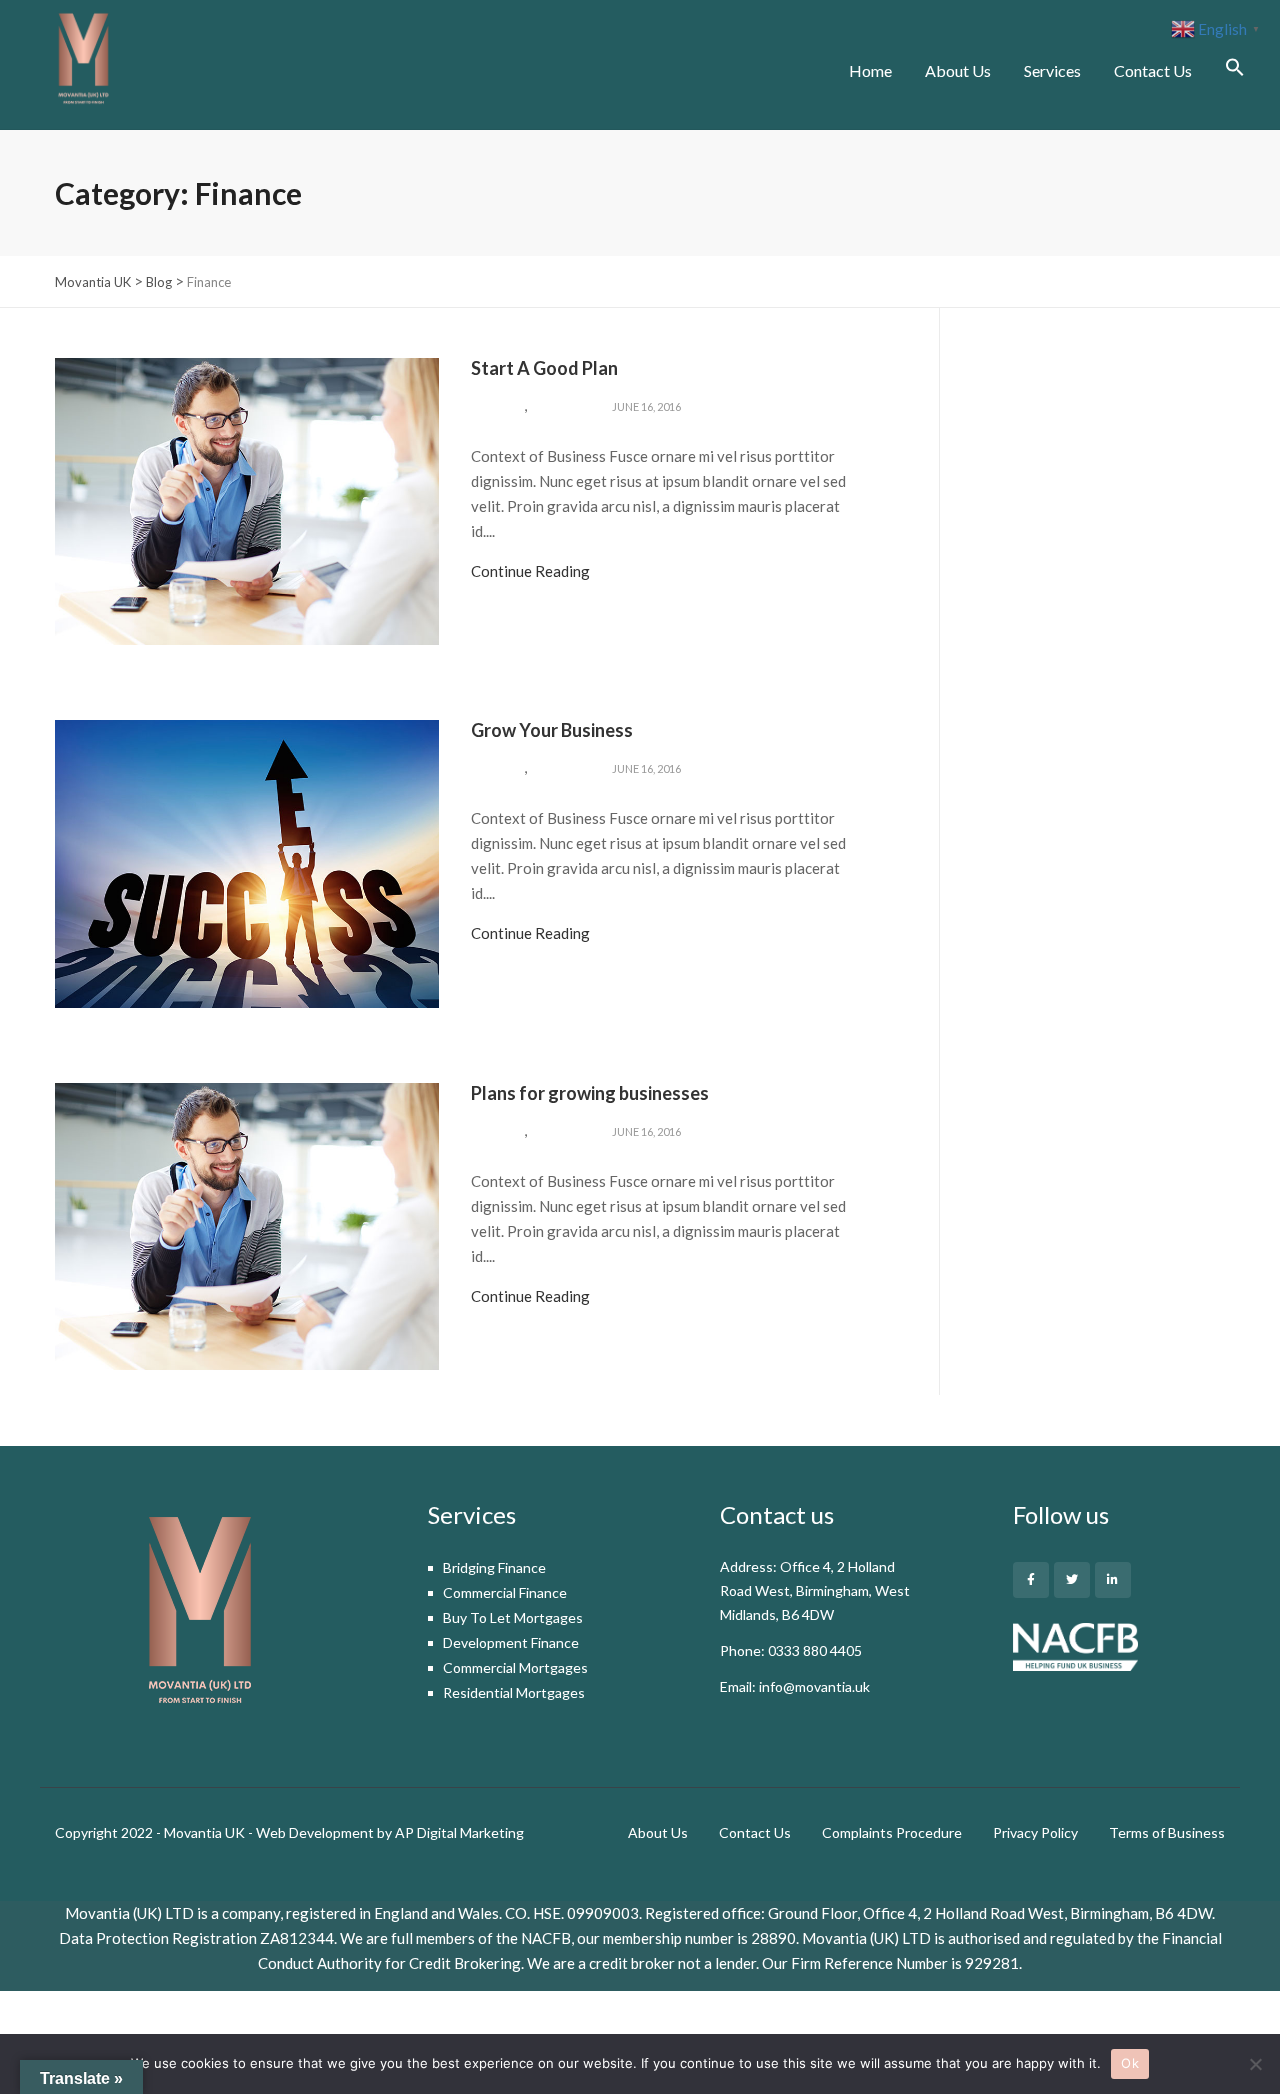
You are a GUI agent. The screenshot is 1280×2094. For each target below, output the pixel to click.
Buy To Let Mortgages (513, 1617)
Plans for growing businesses (590, 1093)
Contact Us (1153, 70)
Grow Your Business (552, 730)
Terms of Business (1167, 1832)
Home (870, 70)
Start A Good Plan (544, 368)
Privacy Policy (1035, 1832)
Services (1052, 70)
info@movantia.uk (814, 1686)
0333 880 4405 (815, 1650)
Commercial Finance (505, 1592)
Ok (1130, 2063)
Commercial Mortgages (515, 1667)
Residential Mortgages (514, 1692)
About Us (958, 70)
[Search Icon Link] (1227, 69)
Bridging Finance (494, 1567)
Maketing (562, 406)
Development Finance (511, 1642)
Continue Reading (530, 571)
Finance (497, 406)
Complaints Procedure (892, 1832)
